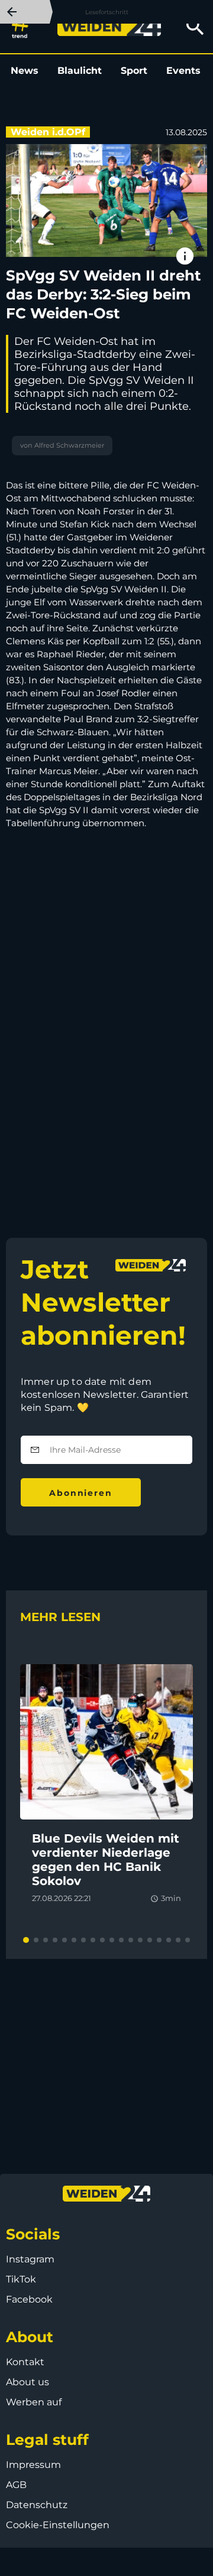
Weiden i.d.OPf (48, 132)
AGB (16, 2485)
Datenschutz (37, 2505)
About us (28, 2382)
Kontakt (25, 2362)
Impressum (33, 2465)
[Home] (109, 27)
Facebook (29, 2299)
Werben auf (34, 2402)
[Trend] (23, 27)
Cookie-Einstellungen (58, 2525)
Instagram (30, 2259)
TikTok (21, 2279)
